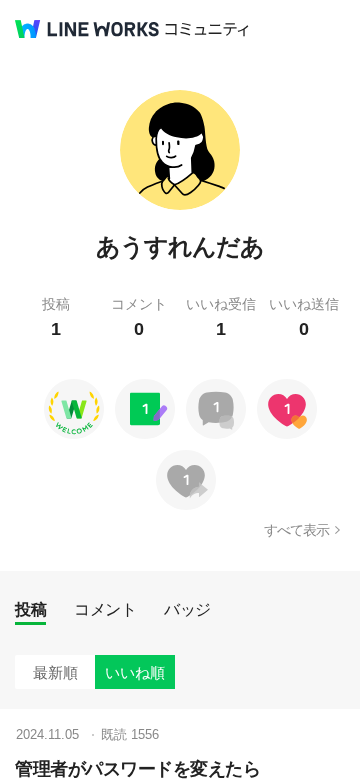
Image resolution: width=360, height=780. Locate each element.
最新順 (55, 672)
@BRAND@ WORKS (87, 29)
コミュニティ (207, 29)
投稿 (30, 609)
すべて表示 (296, 530)
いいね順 (135, 672)
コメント (105, 609)
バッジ (187, 609)
